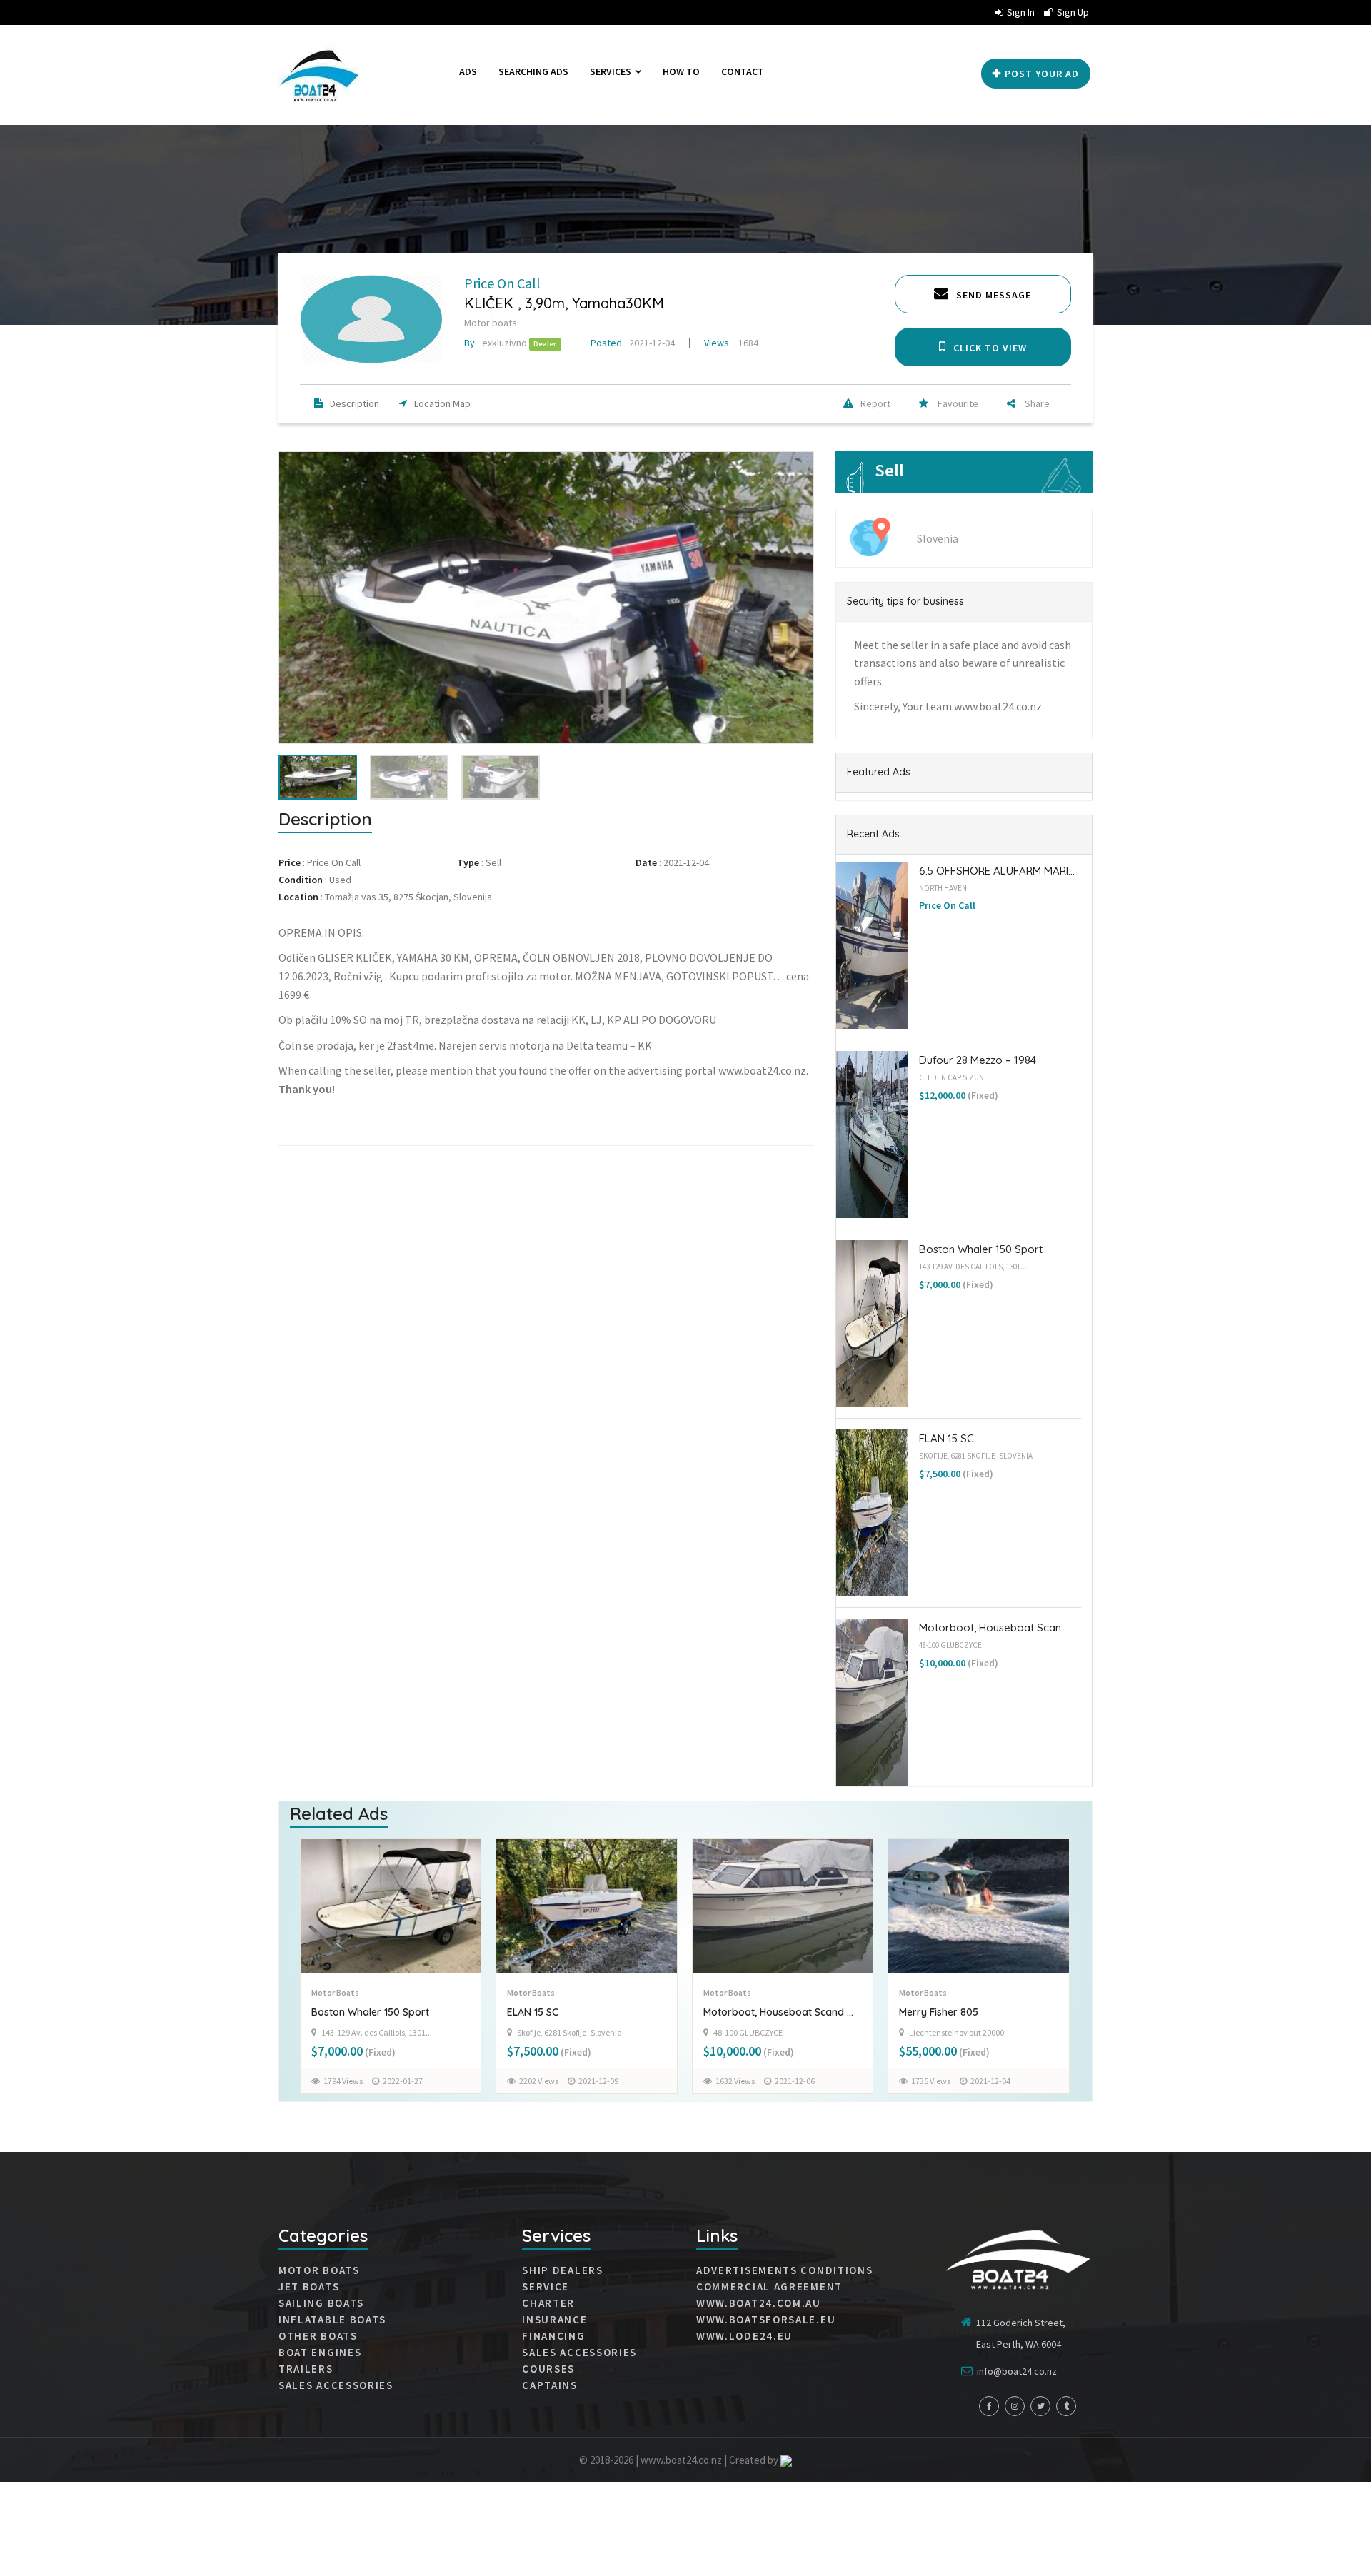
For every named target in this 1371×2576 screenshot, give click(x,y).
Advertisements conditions (785, 2270)
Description (355, 403)
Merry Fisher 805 (742, 2012)
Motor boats (491, 323)
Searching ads (533, 71)
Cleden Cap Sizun (951, 1077)
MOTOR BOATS (319, 2270)
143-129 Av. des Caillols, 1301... (973, 1267)
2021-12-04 (633, 343)
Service (546, 2287)
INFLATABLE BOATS (332, 2320)
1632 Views (539, 2081)
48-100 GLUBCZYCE (950, 1645)
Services (612, 71)
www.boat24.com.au (759, 2303)
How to (681, 71)
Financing (553, 2336)
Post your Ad (1042, 74)
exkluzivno (496, 343)
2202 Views (342, 2081)
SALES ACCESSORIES (336, 2385)
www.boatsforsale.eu (766, 2320)
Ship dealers (562, 2270)
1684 (731, 343)
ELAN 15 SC (946, 1438)
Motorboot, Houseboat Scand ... (582, 2012)
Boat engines (320, 2353)
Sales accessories (579, 2353)
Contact (743, 71)
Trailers (306, 2369)
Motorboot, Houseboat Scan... (993, 1627)
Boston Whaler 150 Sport (981, 1249)
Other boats (318, 2336)
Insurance (554, 2320)
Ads (468, 71)
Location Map (442, 403)
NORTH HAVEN (943, 888)
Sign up (1073, 12)
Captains (550, 2385)
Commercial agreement (769, 2287)
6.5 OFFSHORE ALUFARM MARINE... (978, 2012)
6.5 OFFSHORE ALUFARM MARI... (997, 871)
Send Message (994, 295)
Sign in (1021, 12)
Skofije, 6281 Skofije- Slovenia (976, 1456)
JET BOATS (309, 2287)
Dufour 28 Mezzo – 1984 (978, 1060)
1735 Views (734, 2081)
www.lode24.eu (744, 2336)
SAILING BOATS (321, 2303)
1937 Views (931, 2080)
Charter (548, 2303)
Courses (548, 2369)
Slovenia (938, 538)
